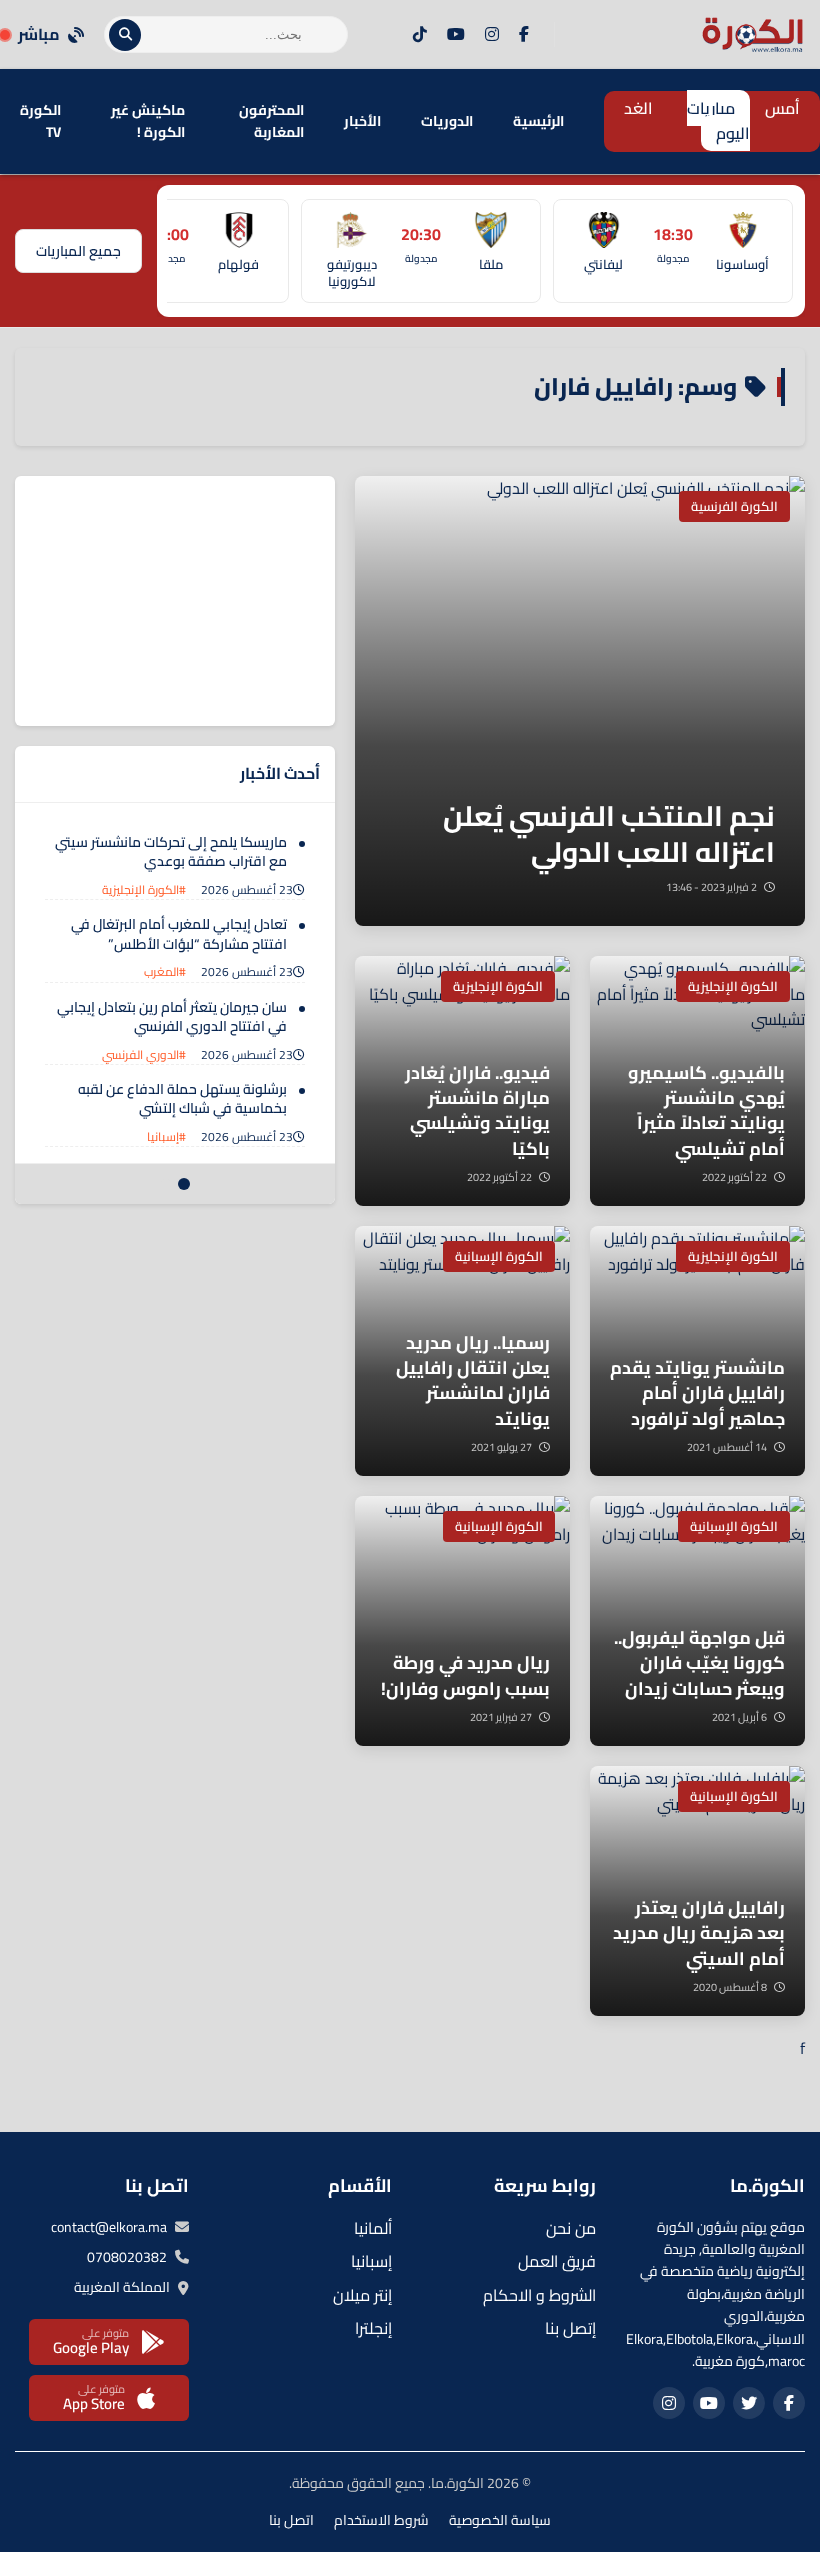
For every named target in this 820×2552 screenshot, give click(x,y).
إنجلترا (373, 2328)
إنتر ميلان (362, 2295)
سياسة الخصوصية (500, 2520)
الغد (638, 108)
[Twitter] (749, 2403)
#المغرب (165, 971)
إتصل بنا (570, 2328)
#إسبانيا (166, 1136)
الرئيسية (538, 121)
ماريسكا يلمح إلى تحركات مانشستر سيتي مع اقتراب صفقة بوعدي (171, 852)
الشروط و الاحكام (539, 2295)
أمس (782, 108)
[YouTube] (456, 35)
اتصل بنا (291, 2520)
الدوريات (447, 121)
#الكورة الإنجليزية (144, 889)
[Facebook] (524, 35)
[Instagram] (492, 35)
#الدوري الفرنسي (144, 1054)
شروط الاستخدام (381, 2520)
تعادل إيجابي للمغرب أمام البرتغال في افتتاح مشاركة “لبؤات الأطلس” (179, 934)
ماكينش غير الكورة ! (148, 121)
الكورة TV (40, 121)
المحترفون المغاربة (271, 121)
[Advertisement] (185, 601)
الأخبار (362, 121)
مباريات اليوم (718, 121)
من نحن (571, 2228)
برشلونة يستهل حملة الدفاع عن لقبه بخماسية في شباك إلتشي (182, 1099)
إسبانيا (371, 2261)
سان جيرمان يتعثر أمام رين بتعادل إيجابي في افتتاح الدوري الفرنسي (172, 1017)
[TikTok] (420, 35)
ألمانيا (373, 2228)
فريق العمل (557, 2261)
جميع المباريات (78, 251)
